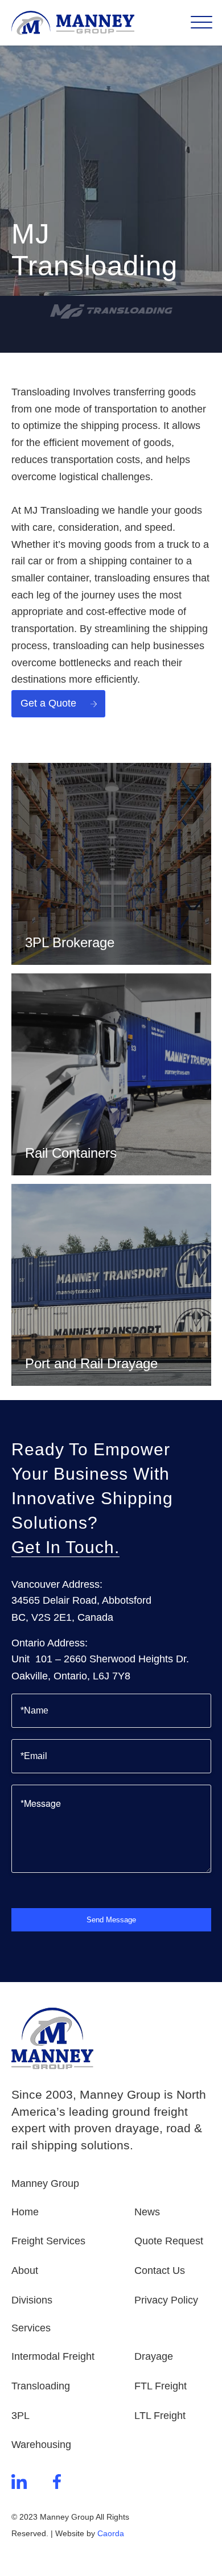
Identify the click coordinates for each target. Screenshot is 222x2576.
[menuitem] (195, 23)
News (147, 2212)
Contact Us (160, 2270)
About (25, 2270)
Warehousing (41, 2445)
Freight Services (48, 2241)
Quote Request (169, 2241)
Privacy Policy (166, 2300)
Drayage (154, 2356)
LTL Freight (160, 2416)
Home (25, 2212)
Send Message (111, 1920)
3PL (20, 2416)
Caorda (111, 2533)
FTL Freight (161, 2386)
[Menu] (195, 23)
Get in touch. (65, 1547)
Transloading (41, 2386)
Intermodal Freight (53, 2356)
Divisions (32, 2300)
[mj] (111, 311)
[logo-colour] (91, 23)
